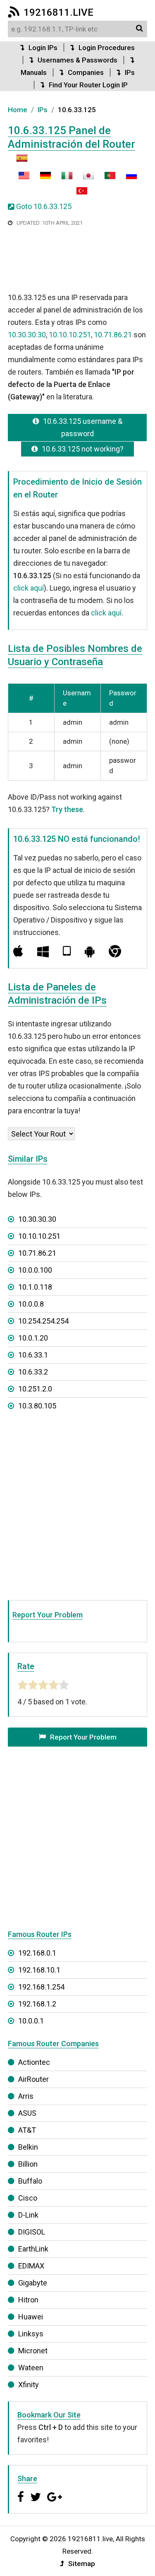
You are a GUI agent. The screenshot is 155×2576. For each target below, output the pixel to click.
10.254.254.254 (43, 1321)
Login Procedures (107, 48)
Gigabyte (33, 2283)
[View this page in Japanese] (84, 179)
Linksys (31, 2334)
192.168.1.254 (41, 1987)
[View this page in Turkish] (78, 194)
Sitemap (82, 2564)
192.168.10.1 (39, 1970)
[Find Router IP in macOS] (18, 951)
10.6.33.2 (33, 1372)
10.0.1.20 (33, 1338)
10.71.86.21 (113, 335)
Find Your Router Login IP (88, 85)
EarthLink (33, 2249)
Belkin (28, 2147)
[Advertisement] (78, 260)
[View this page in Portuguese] (106, 179)
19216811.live (58, 12)
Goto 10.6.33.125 (44, 206)
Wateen (31, 2368)
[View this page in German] (41, 179)
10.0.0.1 (31, 2021)
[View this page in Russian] (127, 179)
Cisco (28, 2198)
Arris (26, 2096)
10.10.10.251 (70, 335)
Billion (28, 2164)
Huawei (31, 2317)
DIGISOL (32, 2232)
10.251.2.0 (35, 1389)
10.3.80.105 (37, 1406)
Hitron (28, 2300)
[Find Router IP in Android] (90, 951)
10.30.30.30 (27, 335)
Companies (86, 72)
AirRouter (33, 2079)
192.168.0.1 (37, 1953)
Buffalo (30, 2181)
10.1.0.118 (35, 1287)
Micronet (33, 2351)
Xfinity (29, 2385)
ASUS (27, 2113)
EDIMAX (31, 2266)
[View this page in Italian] (63, 179)
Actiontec (34, 2062)
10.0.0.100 (35, 1270)
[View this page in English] (24, 179)
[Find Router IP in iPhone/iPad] (67, 951)
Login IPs (43, 48)
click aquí (29, 588)
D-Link (28, 2215)
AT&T (27, 2130)
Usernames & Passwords (77, 60)
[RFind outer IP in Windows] (43, 951)
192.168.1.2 (37, 2004)
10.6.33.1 (33, 1355)
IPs (130, 72)
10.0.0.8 (31, 1304)
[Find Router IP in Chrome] (115, 951)
